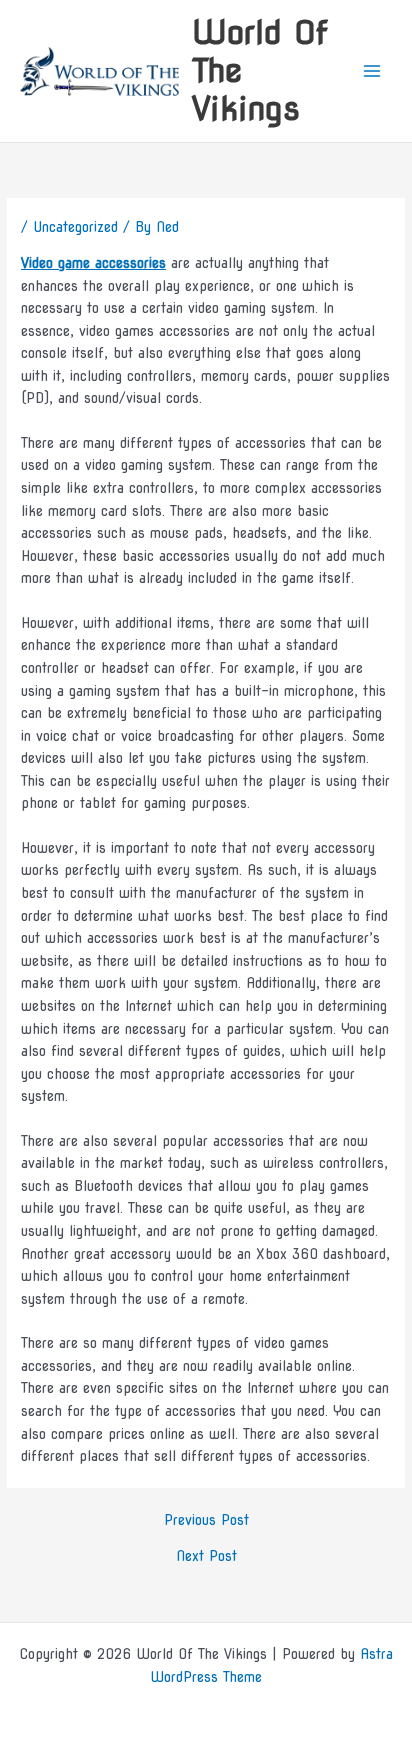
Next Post (206, 1557)
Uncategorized (75, 227)
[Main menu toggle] (372, 71)
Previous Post (206, 1521)
